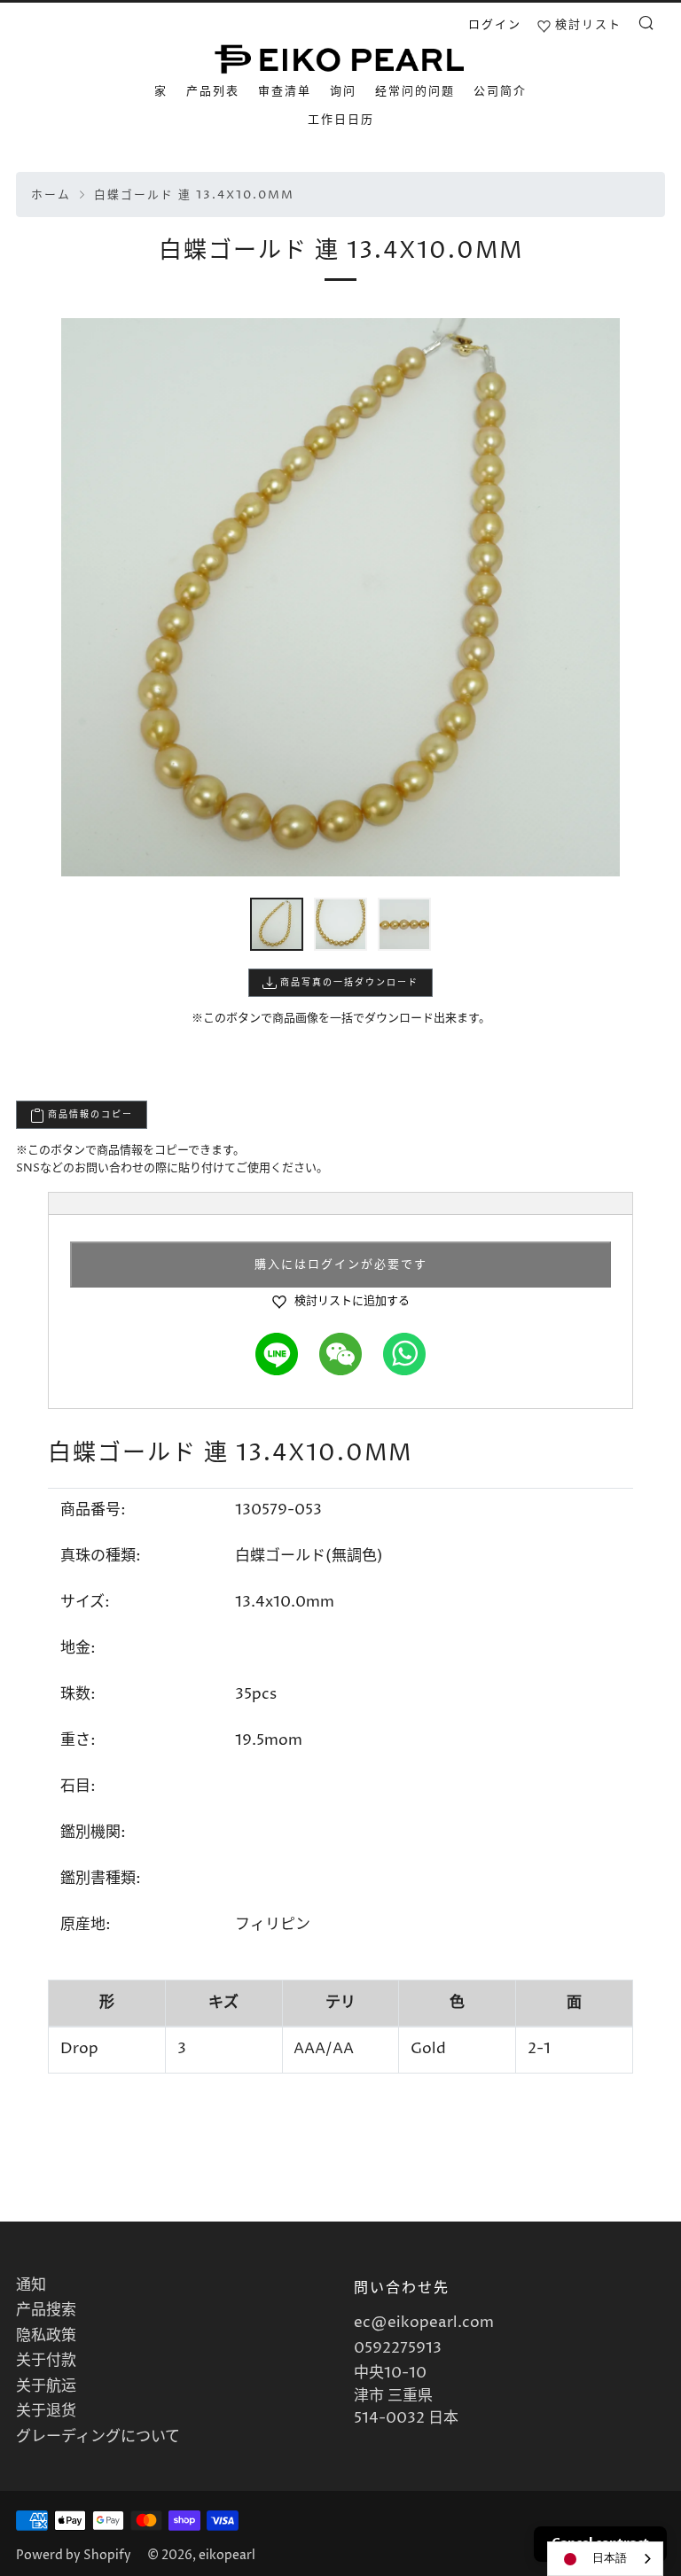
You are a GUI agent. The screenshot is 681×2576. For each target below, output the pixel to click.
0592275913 (398, 2348)
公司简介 (500, 91)
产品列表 (213, 91)
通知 (31, 2285)
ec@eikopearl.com (424, 2323)
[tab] (277, 924)
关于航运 (46, 2386)
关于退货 (46, 2411)
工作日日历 (341, 120)
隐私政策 (46, 2336)
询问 (343, 91)
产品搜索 (46, 2310)
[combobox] (605, 2559)
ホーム (51, 195)
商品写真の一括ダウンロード (348, 983)
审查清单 (285, 91)
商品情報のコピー (89, 1115)
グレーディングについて (98, 2437)
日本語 (610, 2558)
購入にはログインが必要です (341, 1265)
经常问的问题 (415, 91)
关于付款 (46, 2361)
